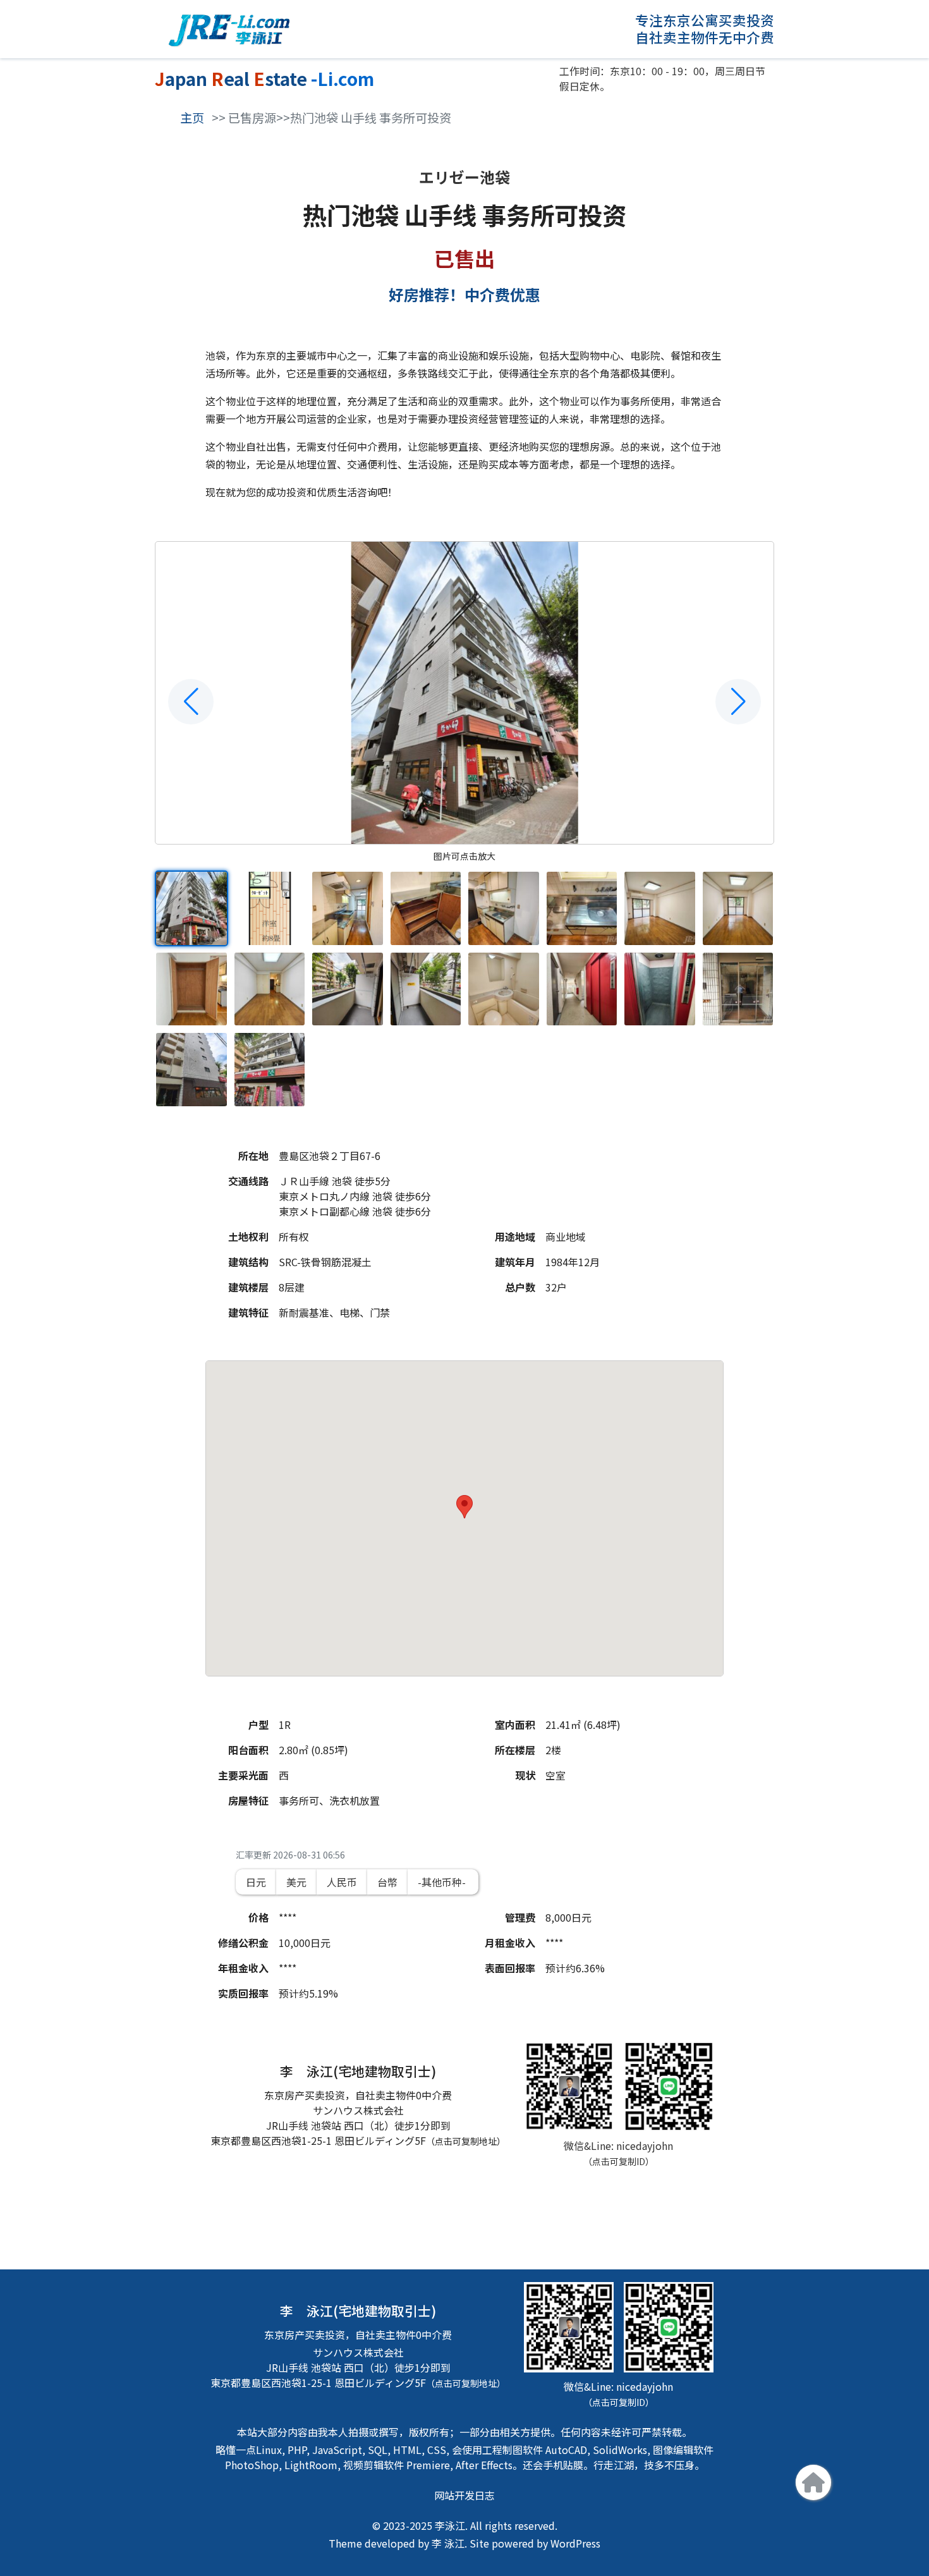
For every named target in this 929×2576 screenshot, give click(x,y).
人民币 (342, 1882)
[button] (191, 702)
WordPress (575, 2543)
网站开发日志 (464, 2495)
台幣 (387, 1882)
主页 (192, 118)
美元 (296, 1882)
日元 (256, 1882)
